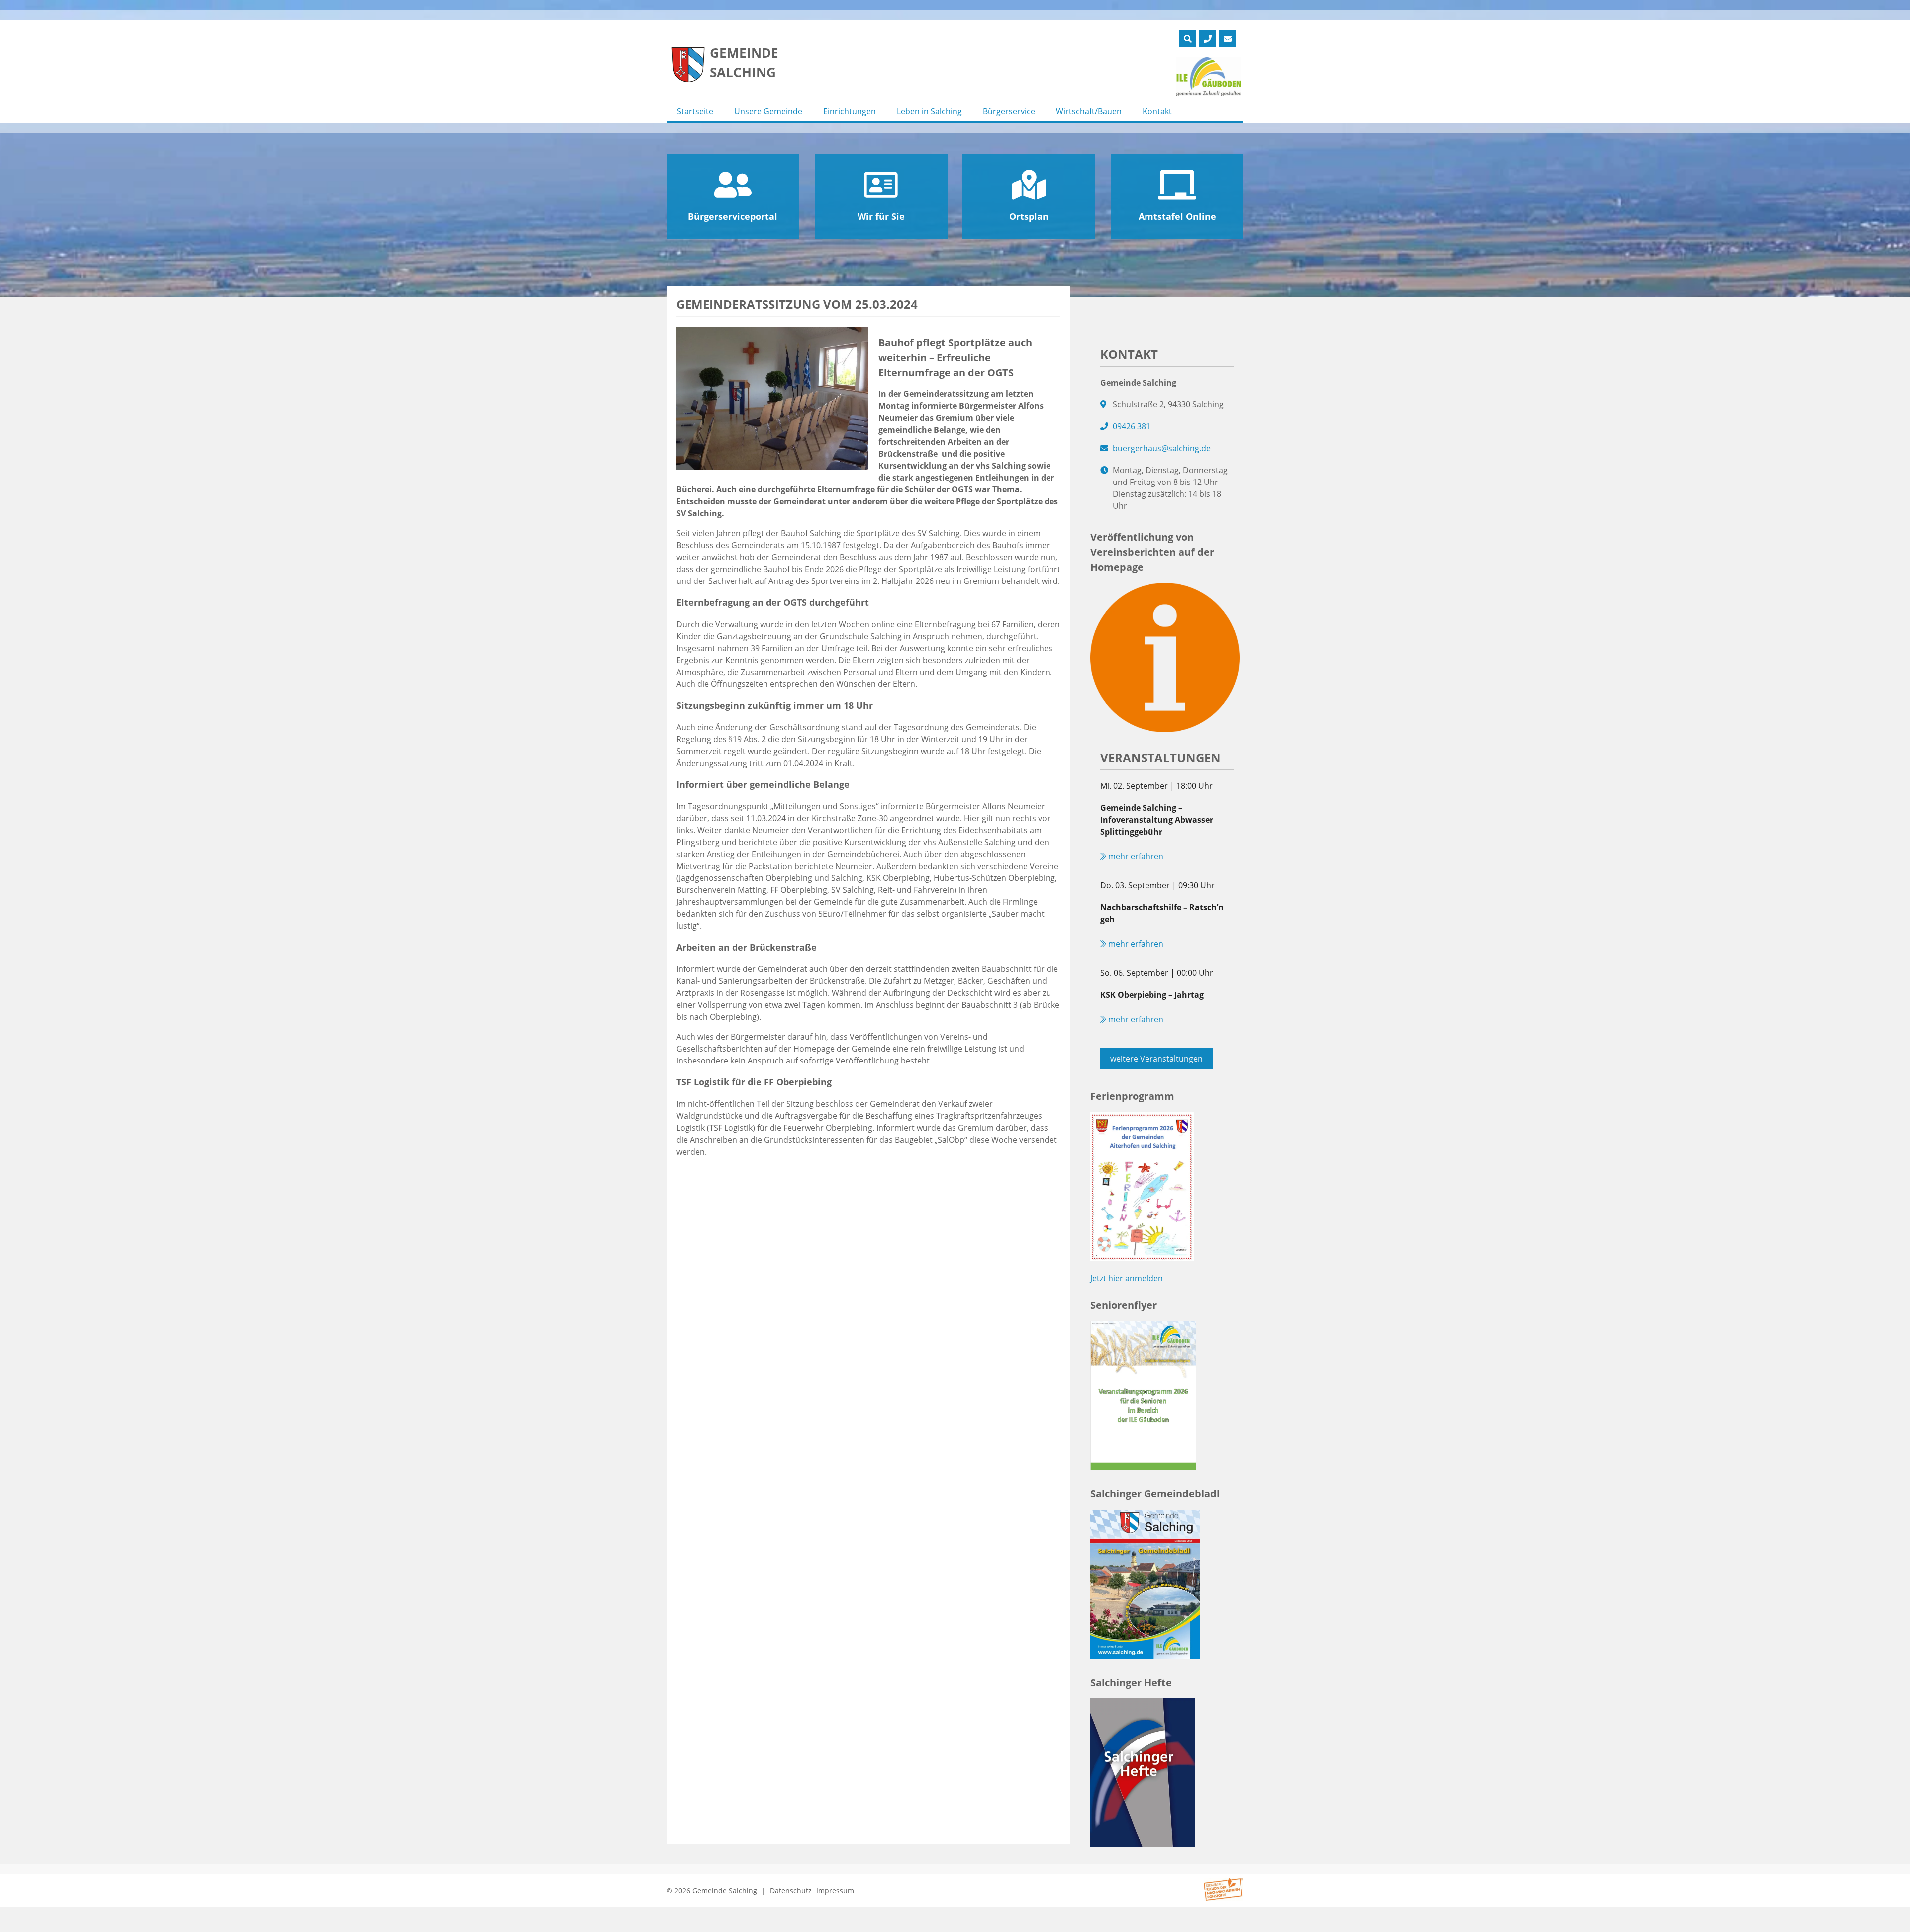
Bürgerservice (1009, 111)
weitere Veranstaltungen (1156, 1059)
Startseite (695, 111)
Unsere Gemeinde (768, 111)
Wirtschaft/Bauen (1089, 111)
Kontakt (1157, 111)
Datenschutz (791, 1890)
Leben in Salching (929, 111)
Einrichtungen (850, 111)
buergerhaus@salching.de (1162, 448)
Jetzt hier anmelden (1127, 1278)
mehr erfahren (1135, 856)
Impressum (835, 1890)
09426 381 (1132, 426)
